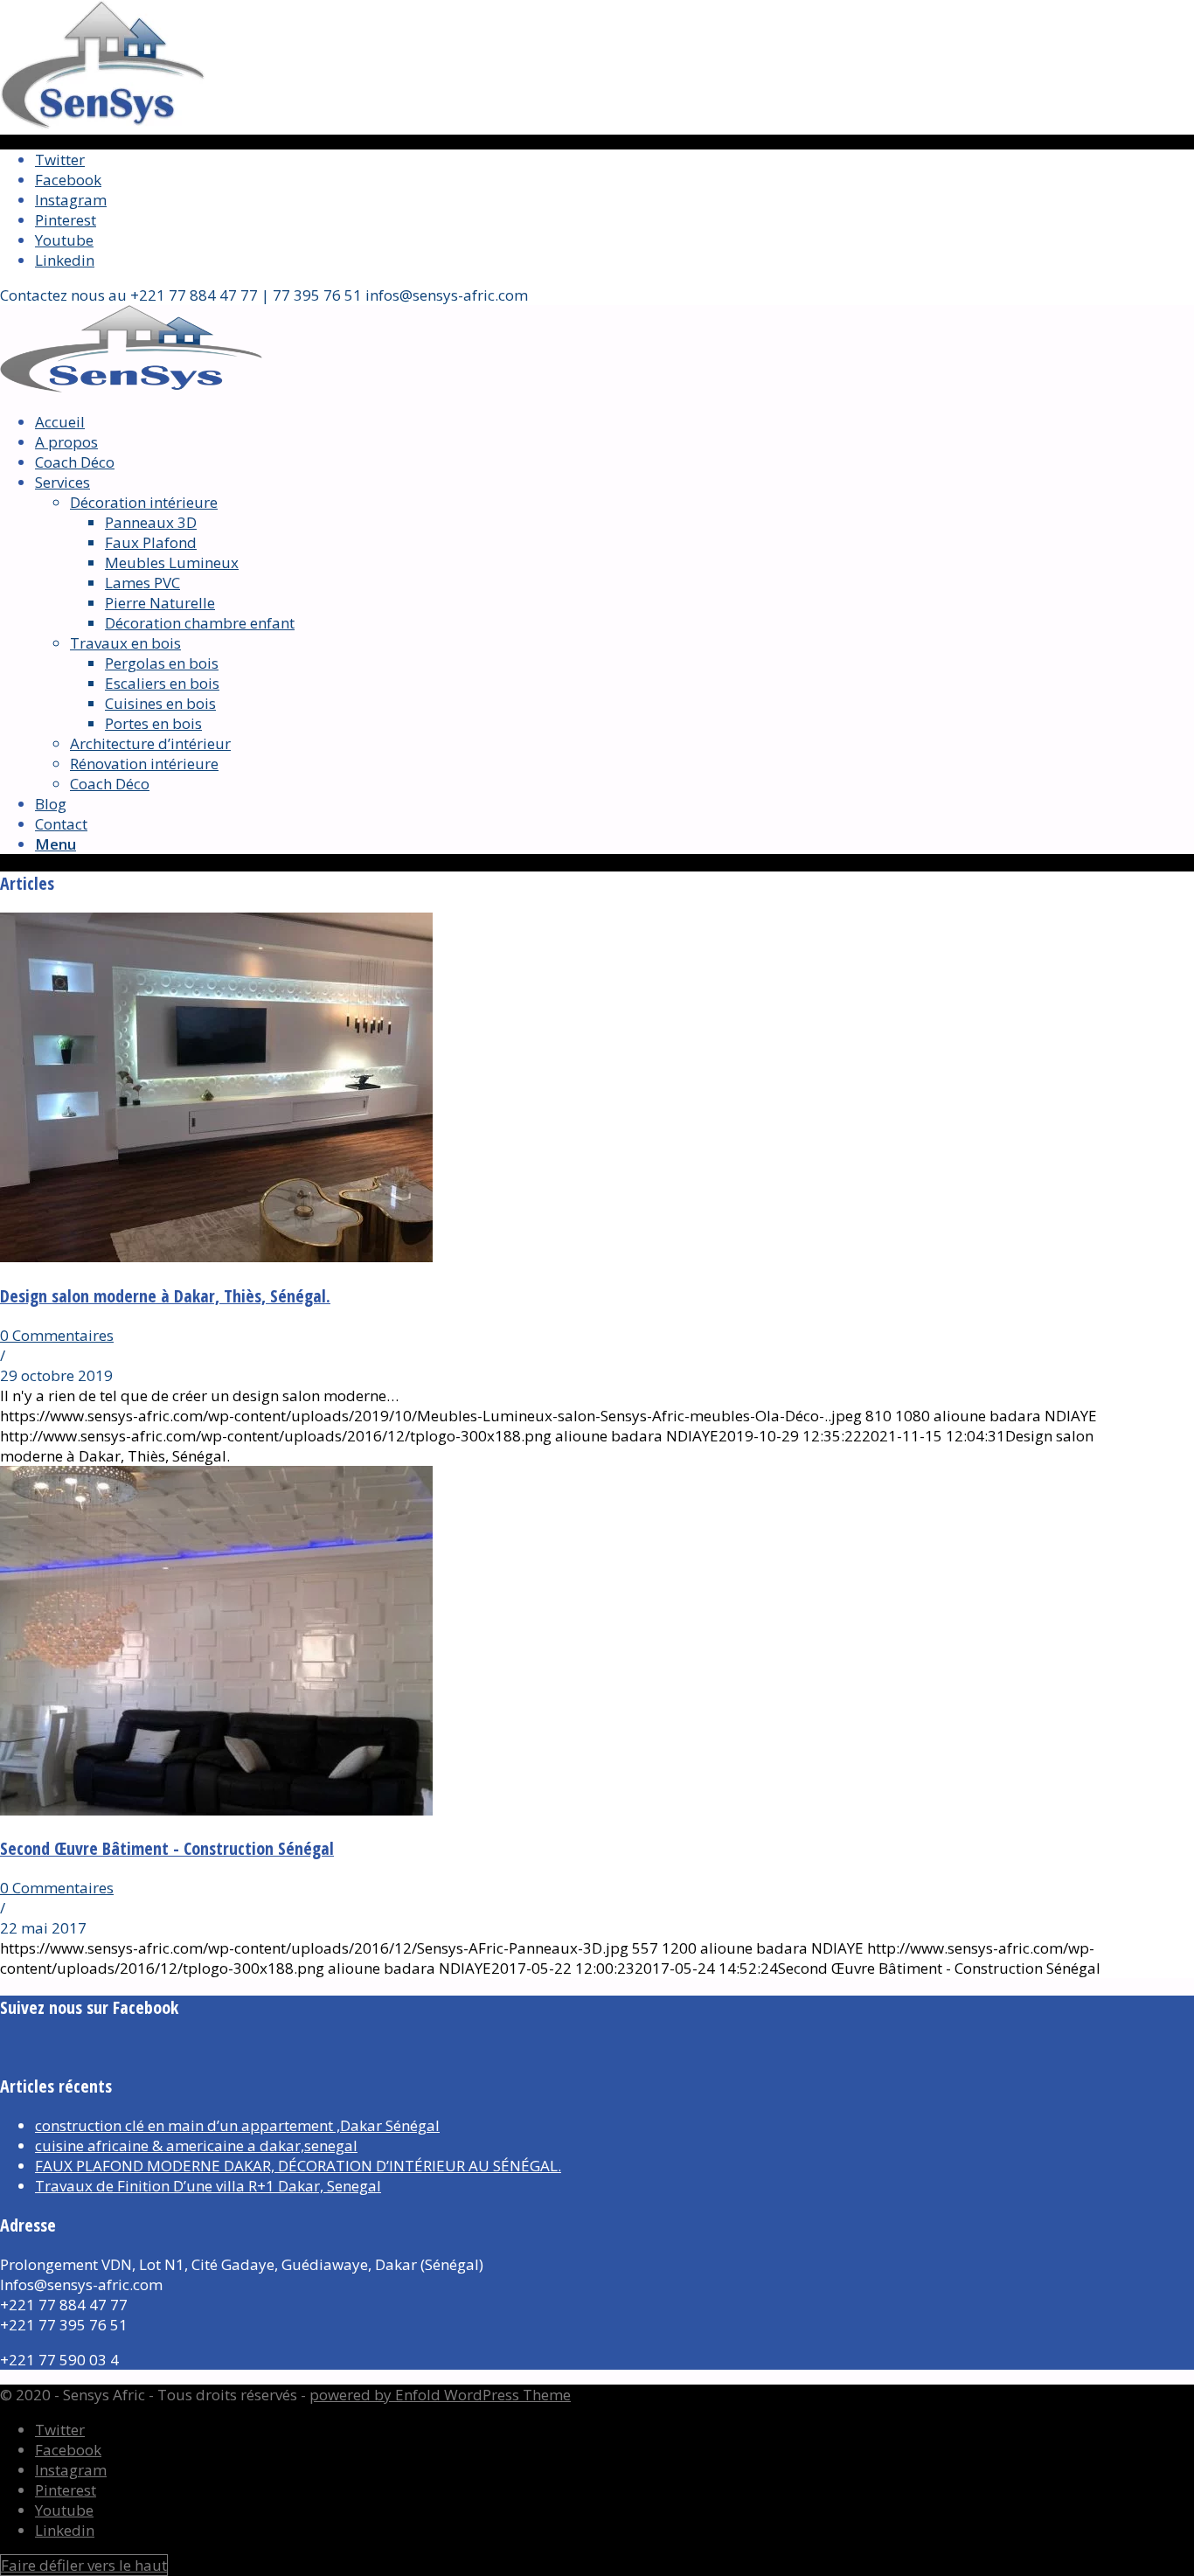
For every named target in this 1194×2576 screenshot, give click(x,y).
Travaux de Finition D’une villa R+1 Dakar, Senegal (208, 2186)
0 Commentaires (57, 1335)
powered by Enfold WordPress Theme (440, 2395)
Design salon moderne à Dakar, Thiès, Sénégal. (165, 1296)
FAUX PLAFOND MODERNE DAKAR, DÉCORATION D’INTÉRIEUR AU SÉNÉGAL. (298, 2166)
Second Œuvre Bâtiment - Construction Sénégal (167, 1848)
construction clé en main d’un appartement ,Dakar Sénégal (237, 2125)
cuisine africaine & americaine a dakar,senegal (196, 2146)
